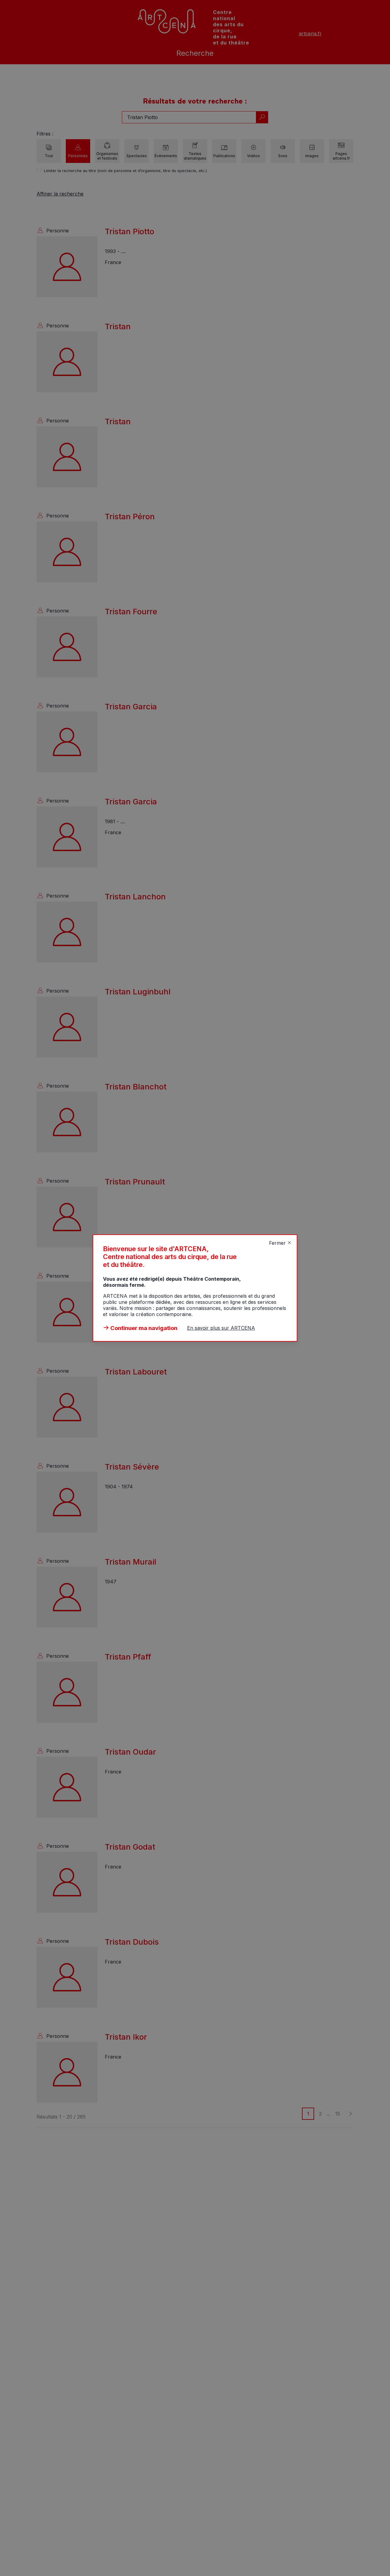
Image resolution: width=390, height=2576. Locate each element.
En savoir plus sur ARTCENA (221, 1328)
